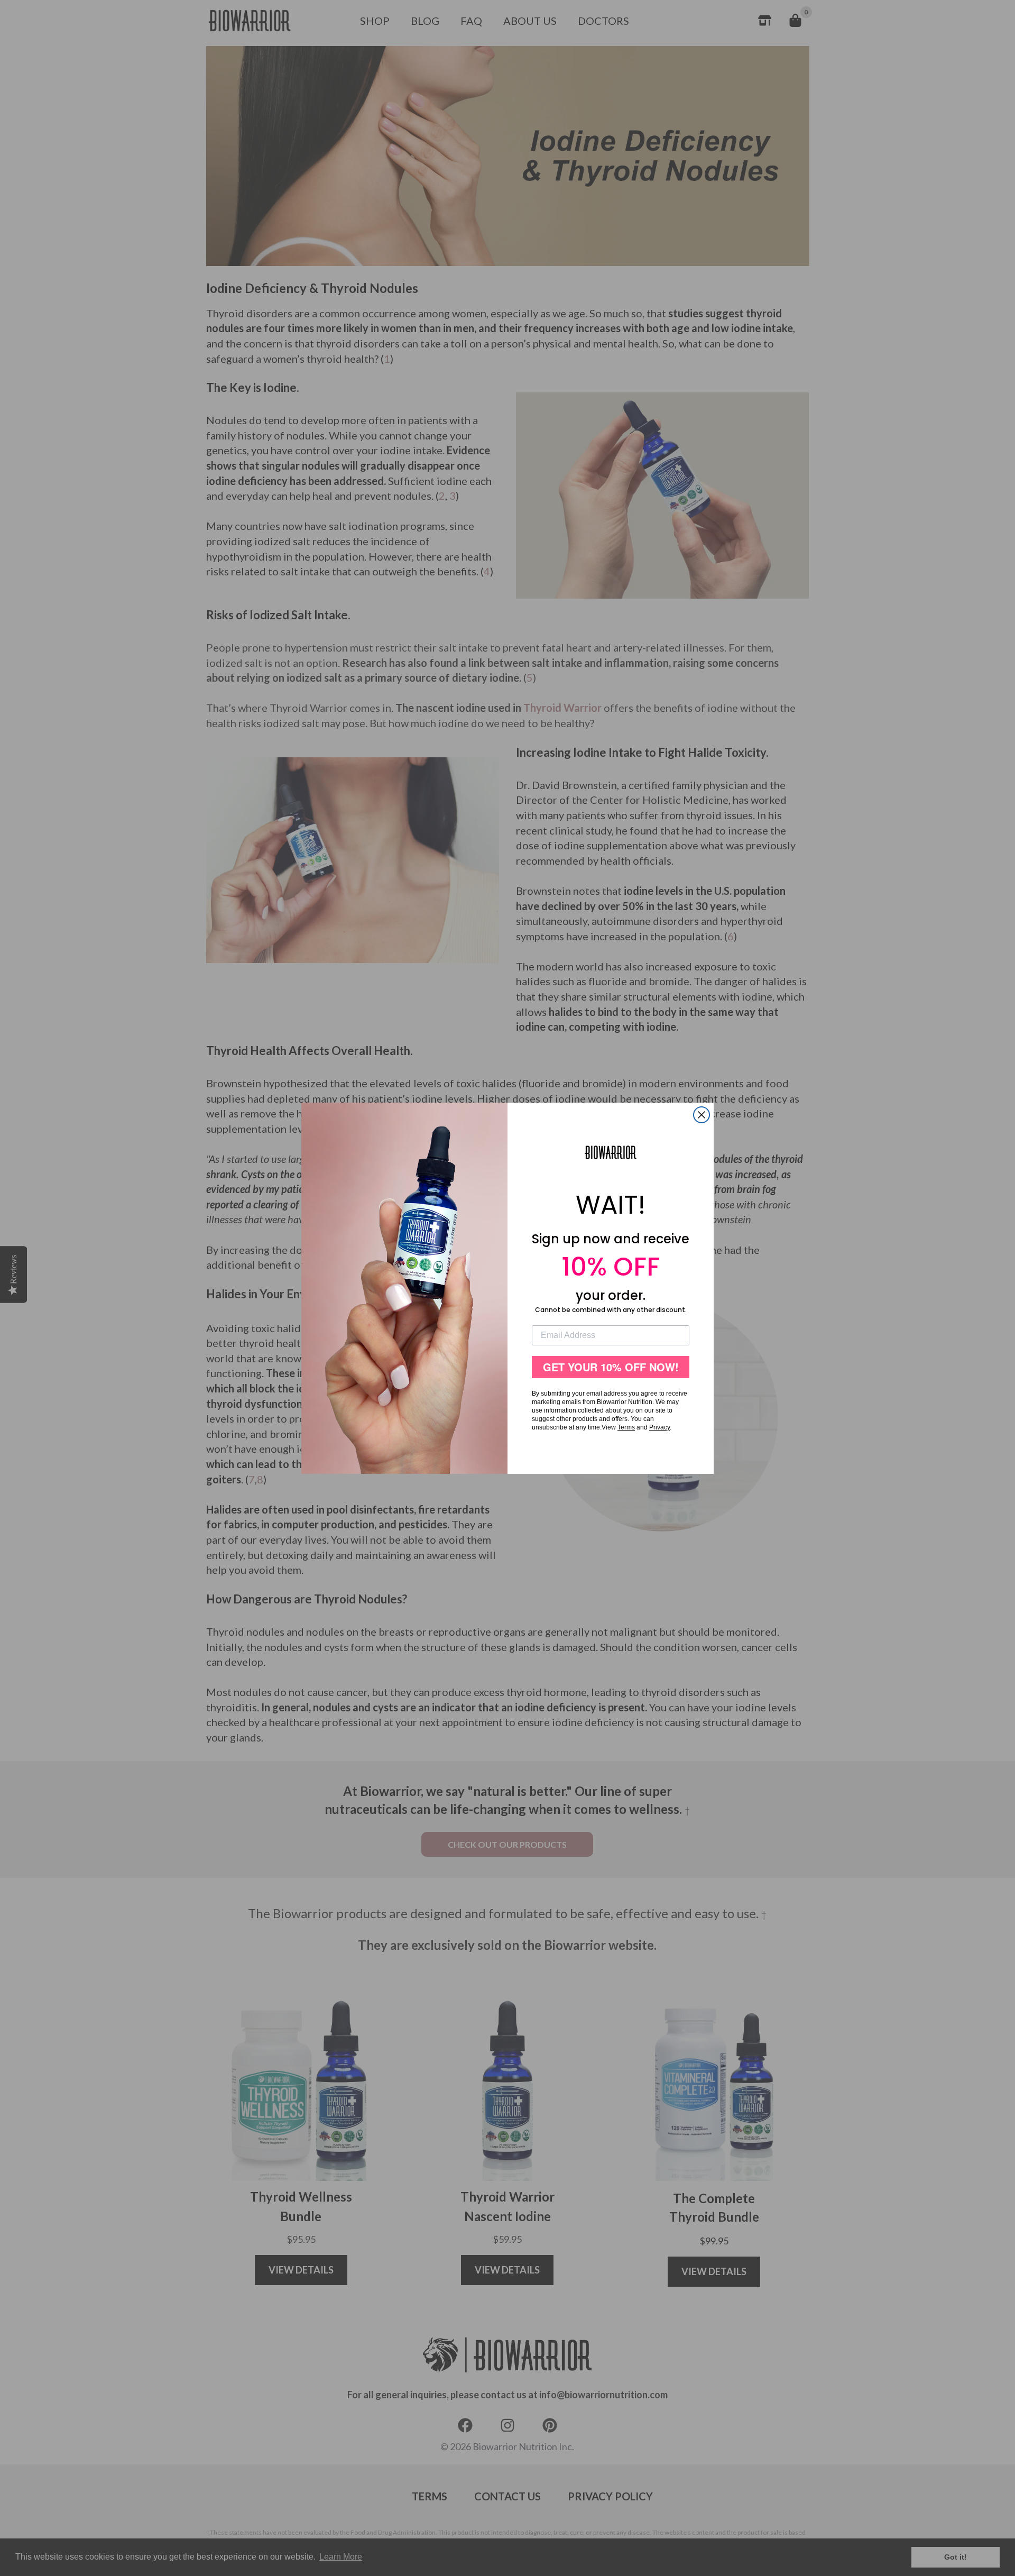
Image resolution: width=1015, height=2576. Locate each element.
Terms (626, 1427)
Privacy (659, 1427)
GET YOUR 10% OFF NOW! (611, 1367)
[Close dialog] (702, 1115)
